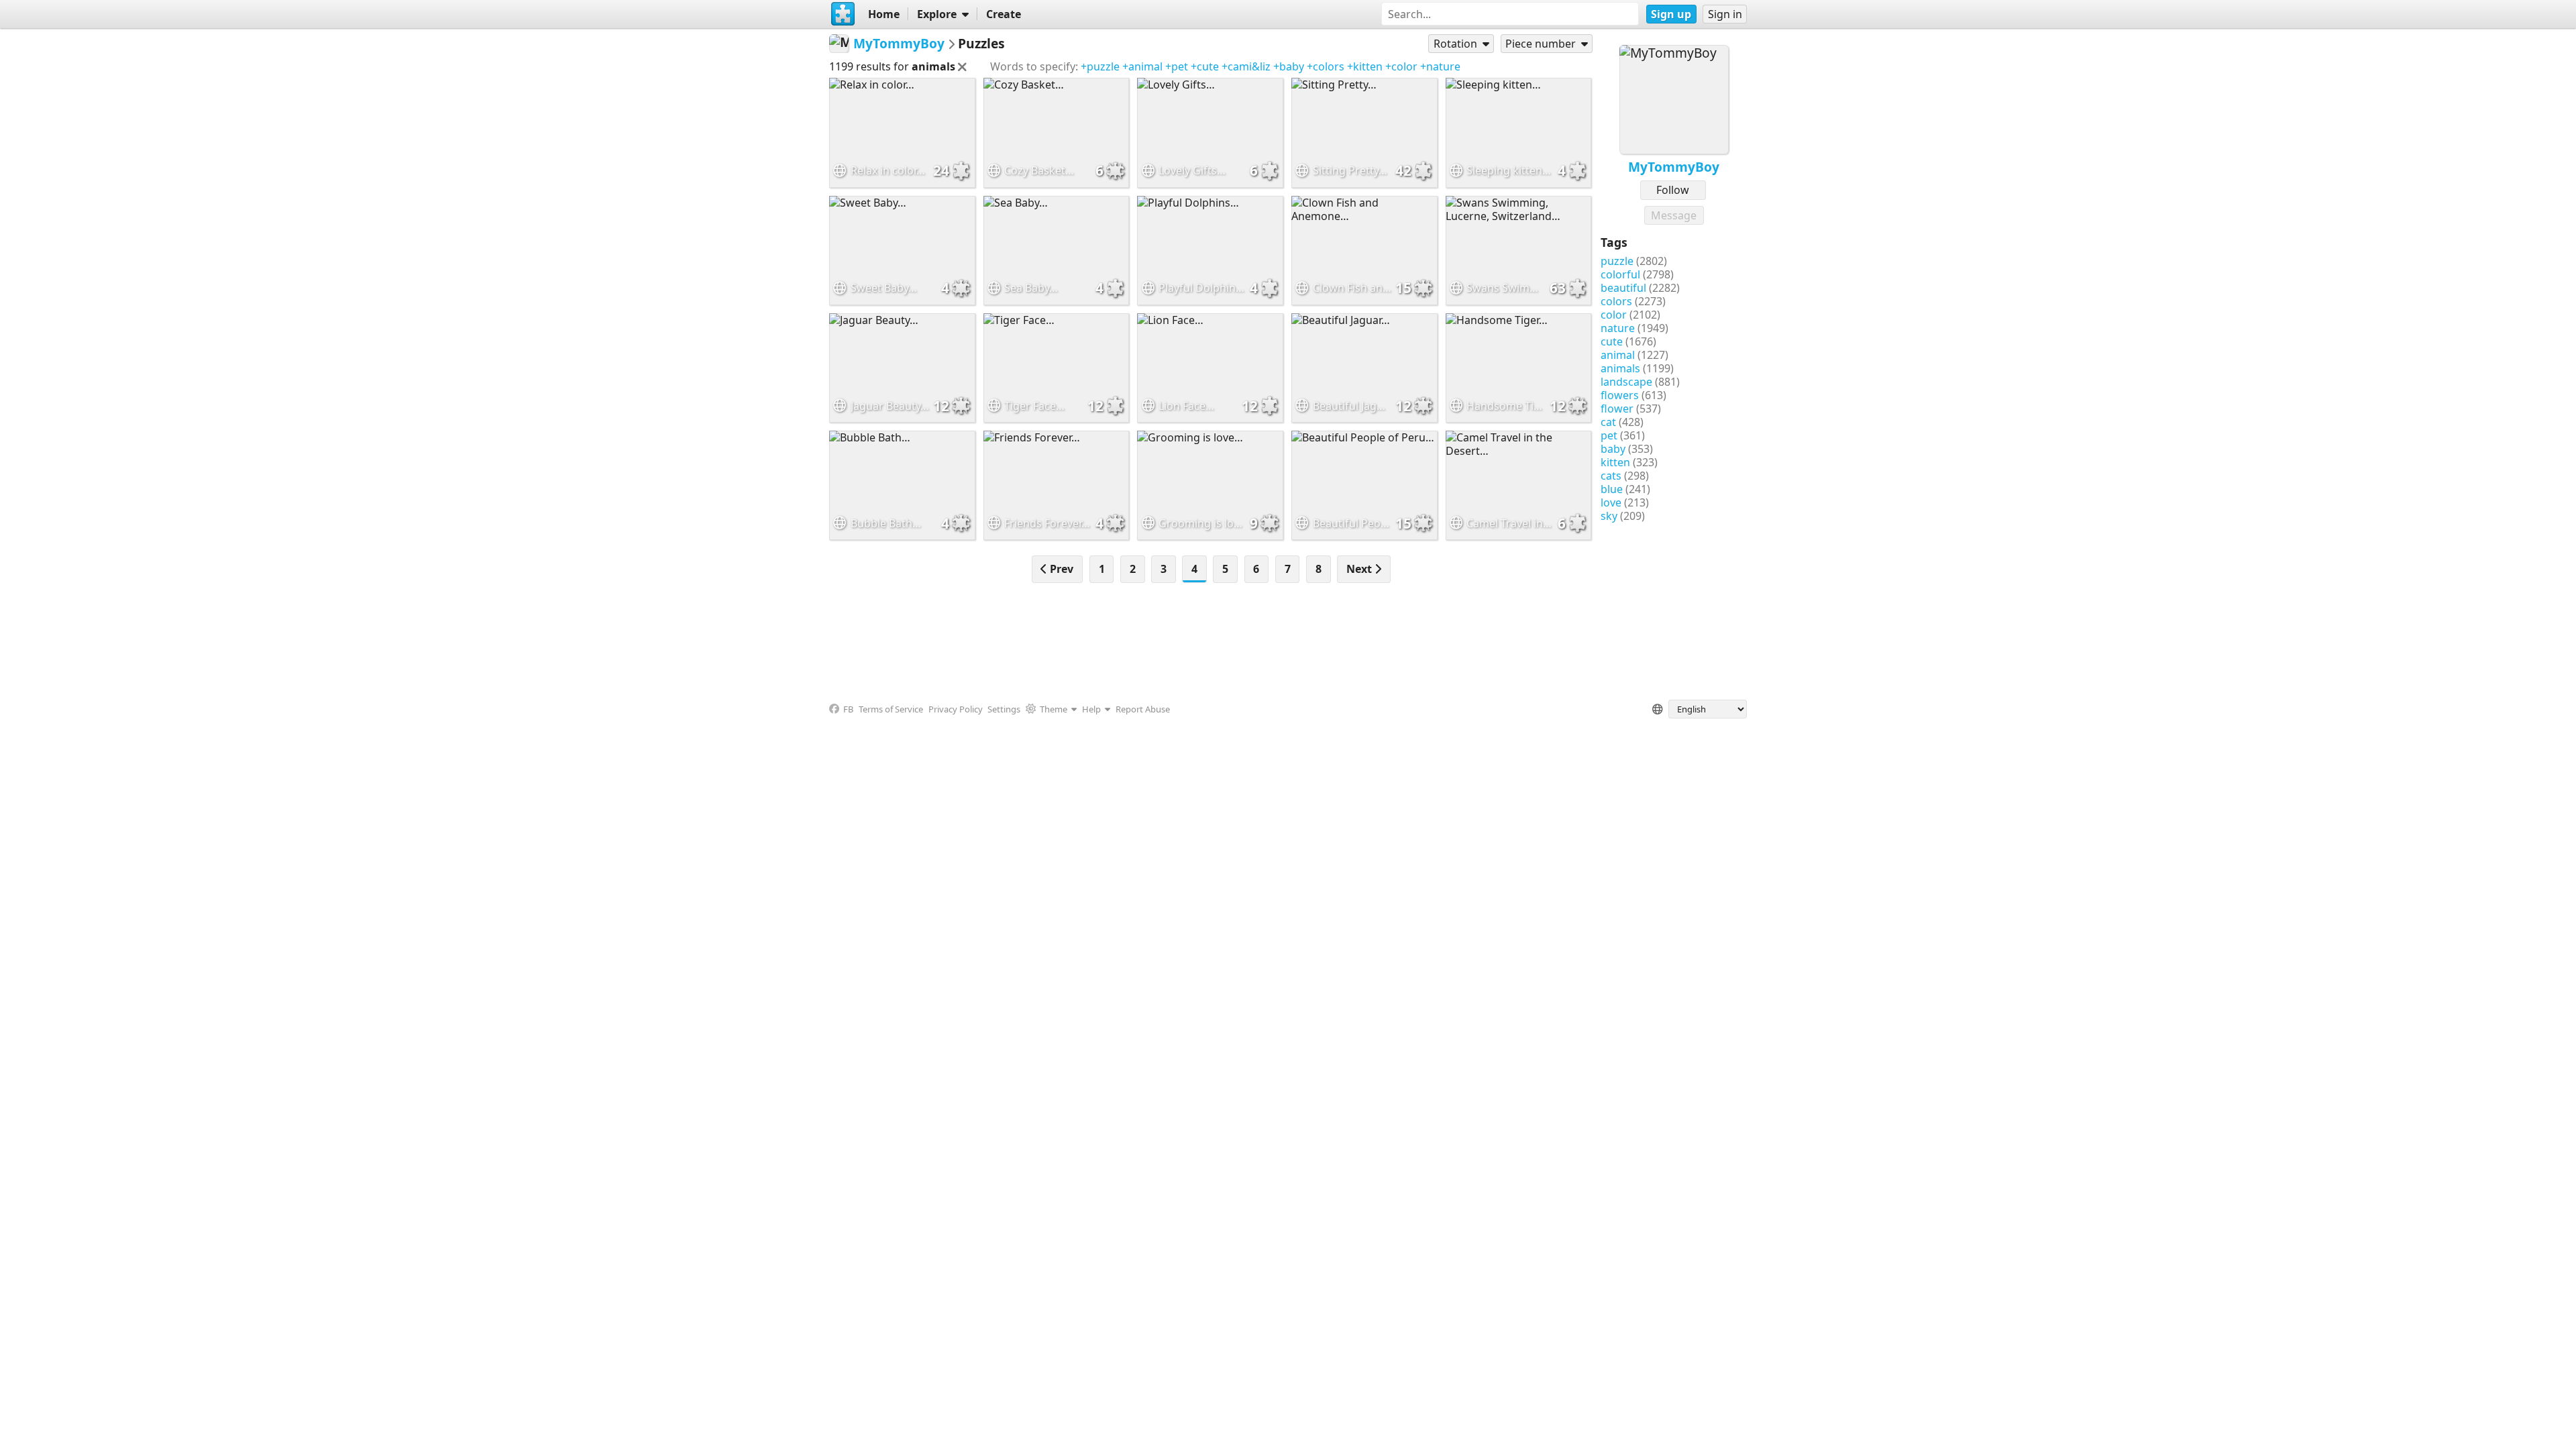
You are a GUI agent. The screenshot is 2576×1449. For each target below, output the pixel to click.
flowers (1620, 395)
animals (1620, 368)
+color (1401, 66)
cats (1611, 476)
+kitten (1365, 66)
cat (1608, 422)
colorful (1620, 274)
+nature (1440, 66)
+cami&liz (1246, 66)
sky (1609, 516)
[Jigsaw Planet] (843, 14)
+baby (1289, 66)
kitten (1615, 462)
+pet (1177, 66)
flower (1617, 409)
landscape (1626, 382)
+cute (1205, 66)
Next (1360, 569)
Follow (1673, 190)
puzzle (1617, 261)
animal (1618, 355)
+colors (1326, 66)
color (1614, 315)
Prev (1060, 569)
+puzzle (1100, 66)
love (1611, 502)
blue (1612, 489)
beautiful (1623, 288)
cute (1612, 341)
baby (1613, 449)
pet (1609, 435)
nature (1618, 328)
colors (1616, 301)
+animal (1142, 66)
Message (1674, 215)
